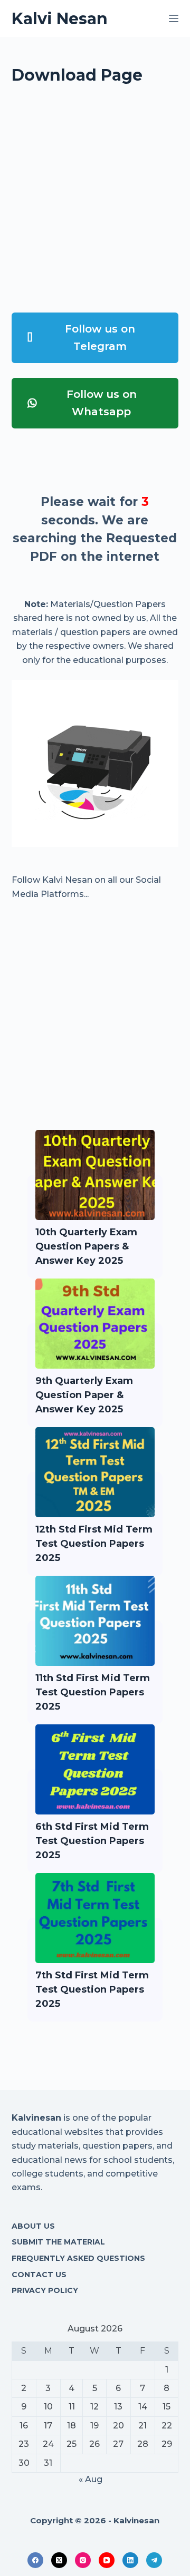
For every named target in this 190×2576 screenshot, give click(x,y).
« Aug (91, 2479)
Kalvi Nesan (60, 19)
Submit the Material (58, 2242)
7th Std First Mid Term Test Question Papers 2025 (92, 1989)
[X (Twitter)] (59, 2560)
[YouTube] (107, 2560)
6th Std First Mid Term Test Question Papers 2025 (92, 1841)
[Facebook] (35, 2560)
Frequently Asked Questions (78, 2258)
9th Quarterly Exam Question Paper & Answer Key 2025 (84, 1395)
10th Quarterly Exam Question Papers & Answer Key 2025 (86, 1246)
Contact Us (39, 2275)
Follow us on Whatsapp (102, 403)
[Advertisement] (95, 203)
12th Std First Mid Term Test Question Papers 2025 (94, 1544)
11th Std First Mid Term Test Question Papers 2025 (93, 1692)
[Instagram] (83, 2560)
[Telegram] (154, 2560)
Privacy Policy (45, 2290)
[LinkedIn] (130, 2560)
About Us (33, 2226)
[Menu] (174, 18)
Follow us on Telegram (100, 338)
